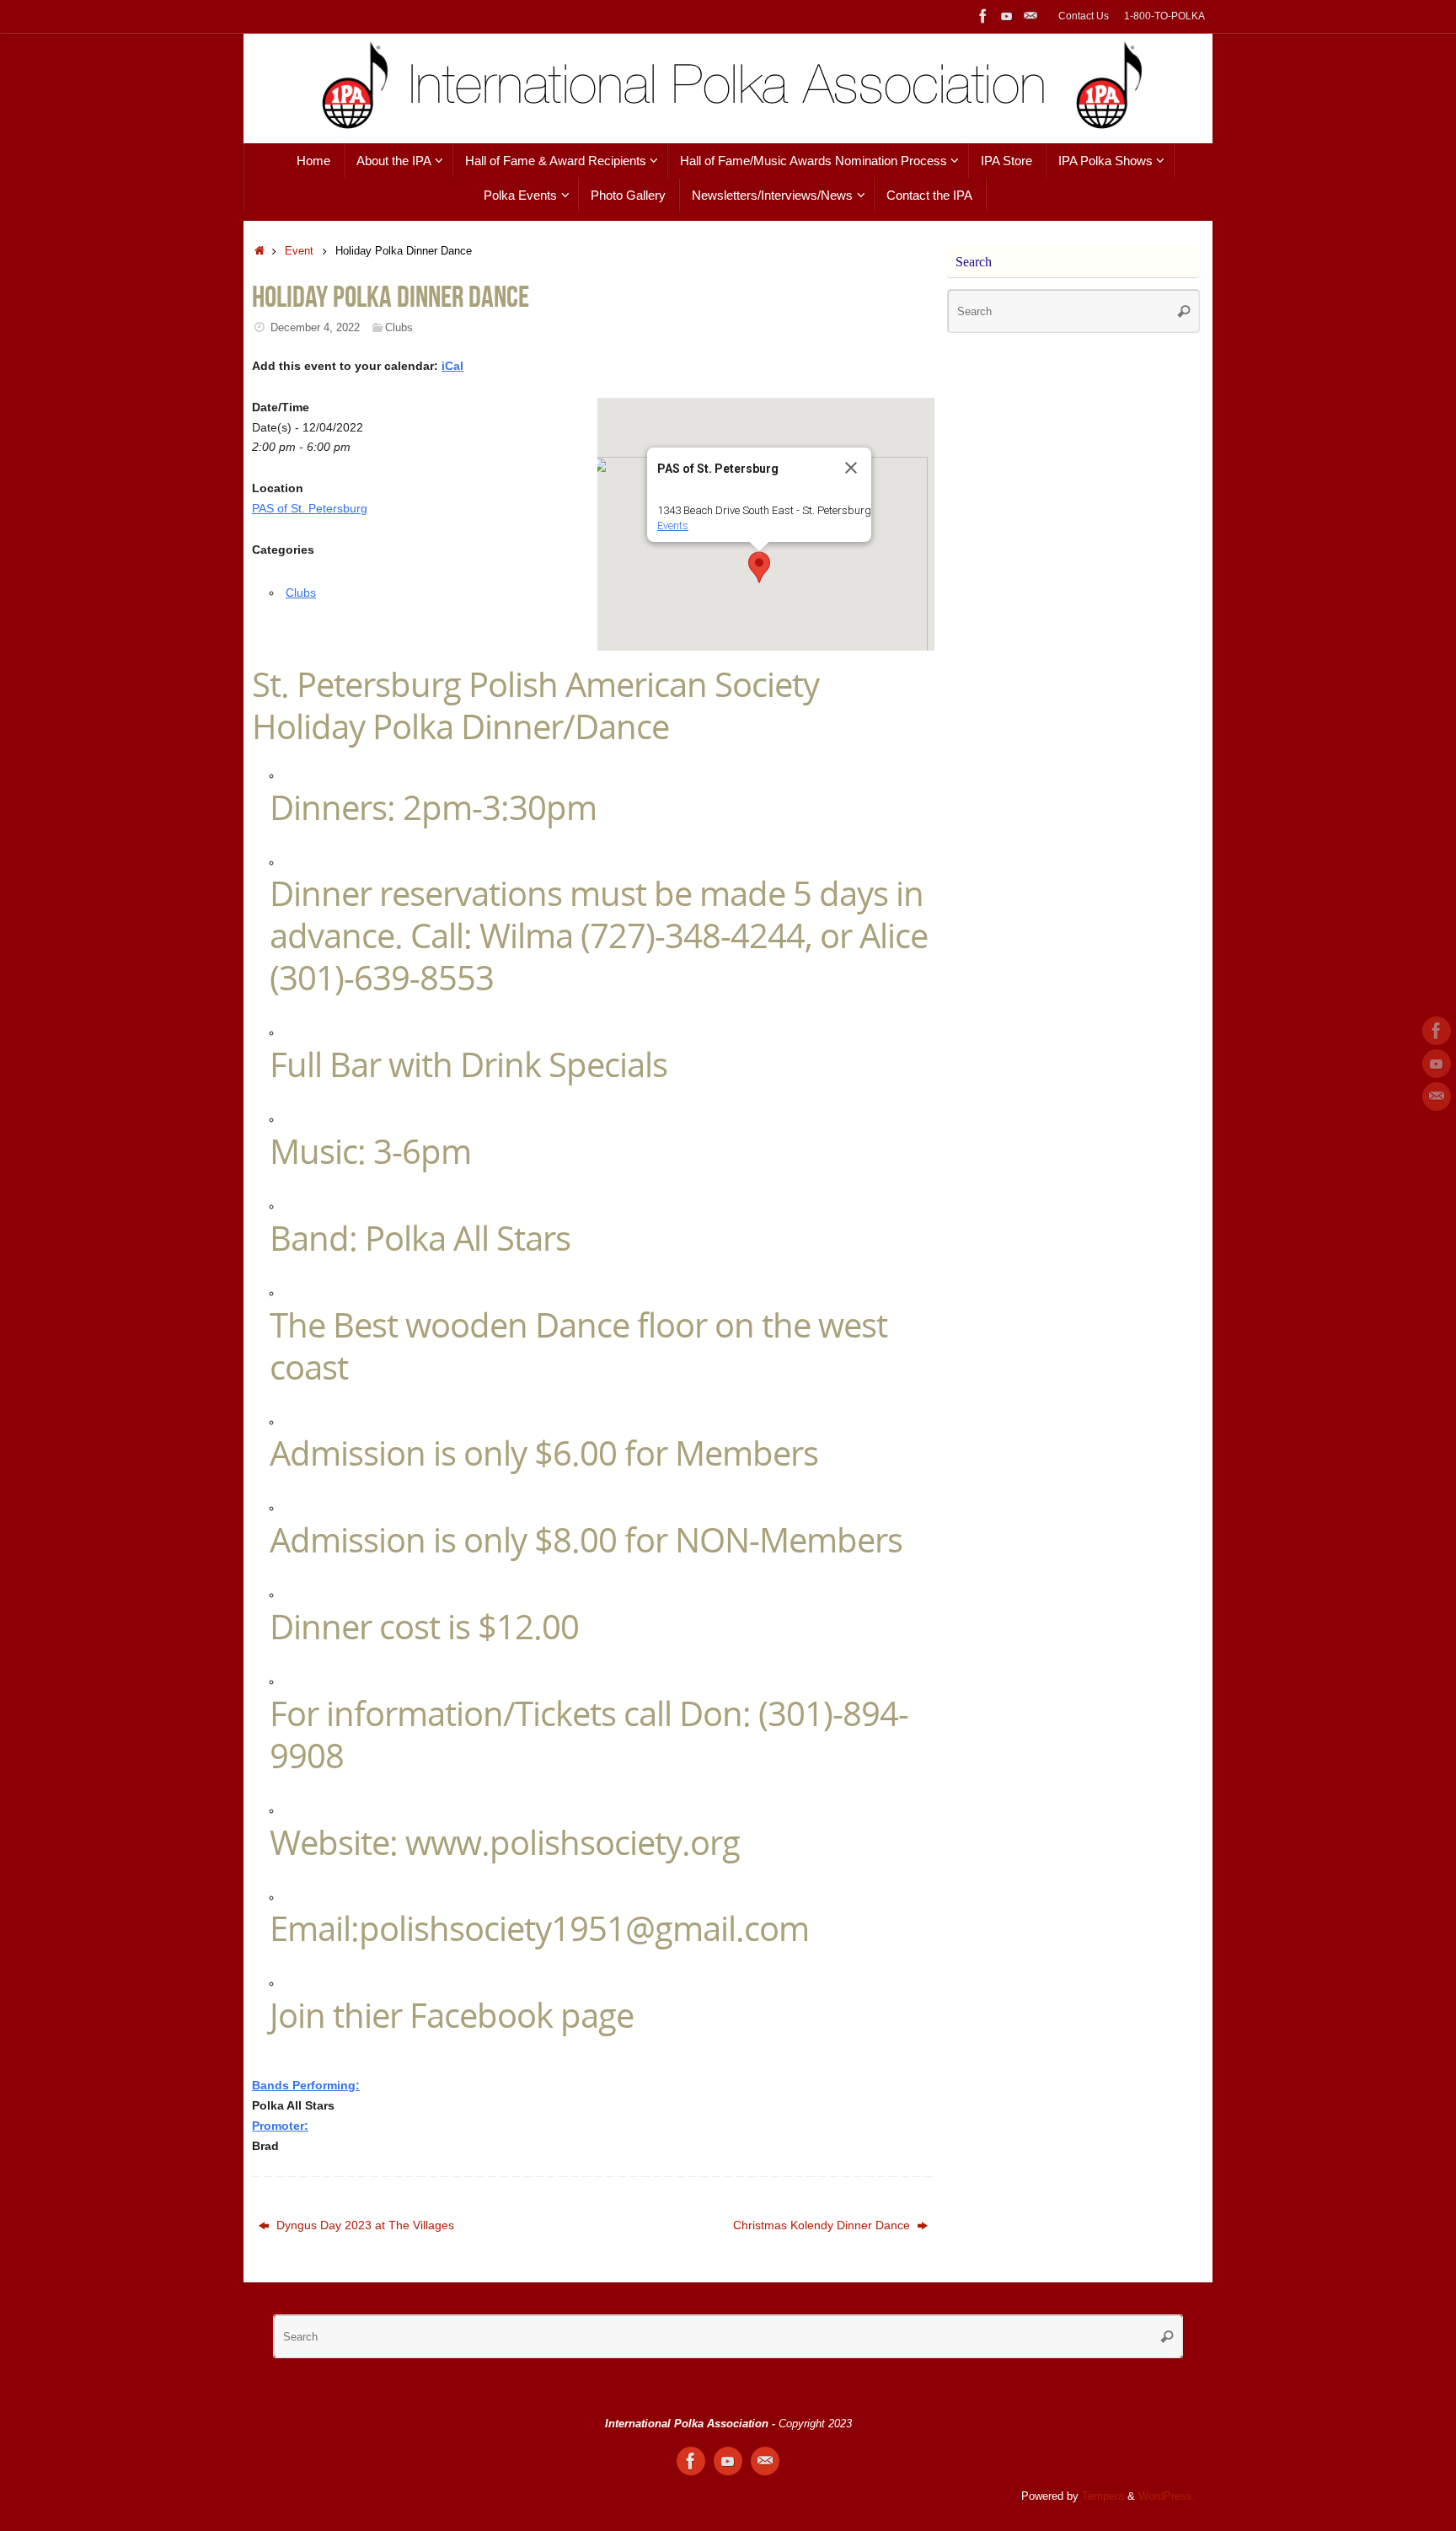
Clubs (399, 328)
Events (673, 526)
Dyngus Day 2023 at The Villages (364, 2225)
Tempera (1103, 2496)
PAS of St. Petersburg (310, 508)
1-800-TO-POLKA (1164, 16)
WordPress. (1167, 2496)
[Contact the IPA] (1030, 16)
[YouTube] (1007, 16)
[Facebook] (983, 16)
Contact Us (1084, 16)
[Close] (851, 468)
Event (299, 251)
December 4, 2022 (315, 328)
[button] (759, 567)
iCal (452, 366)
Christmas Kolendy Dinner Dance (823, 2225)
